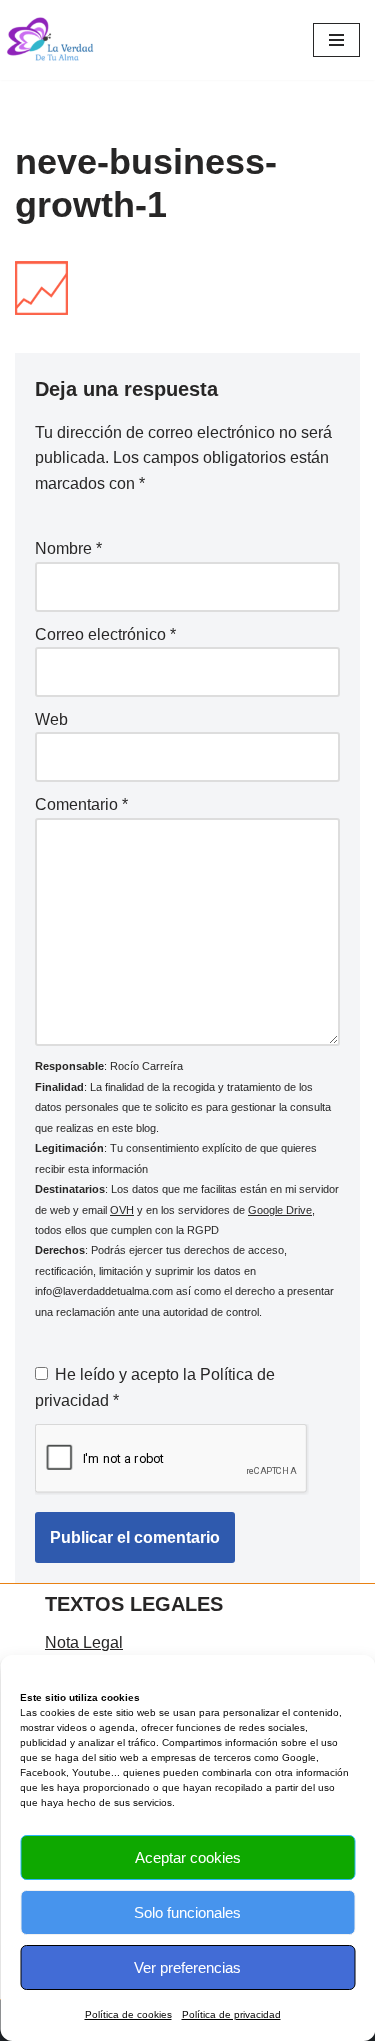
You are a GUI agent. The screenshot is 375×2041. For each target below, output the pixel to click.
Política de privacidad (231, 2014)
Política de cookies (128, 2014)
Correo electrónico (105, 634)
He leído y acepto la (155, 1387)
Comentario (81, 804)
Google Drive (280, 1210)
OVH (122, 1210)
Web (51, 719)
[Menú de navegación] (336, 40)
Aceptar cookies (188, 1857)
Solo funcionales (187, 1912)
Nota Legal (84, 1642)
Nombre (68, 548)
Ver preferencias (187, 1967)
